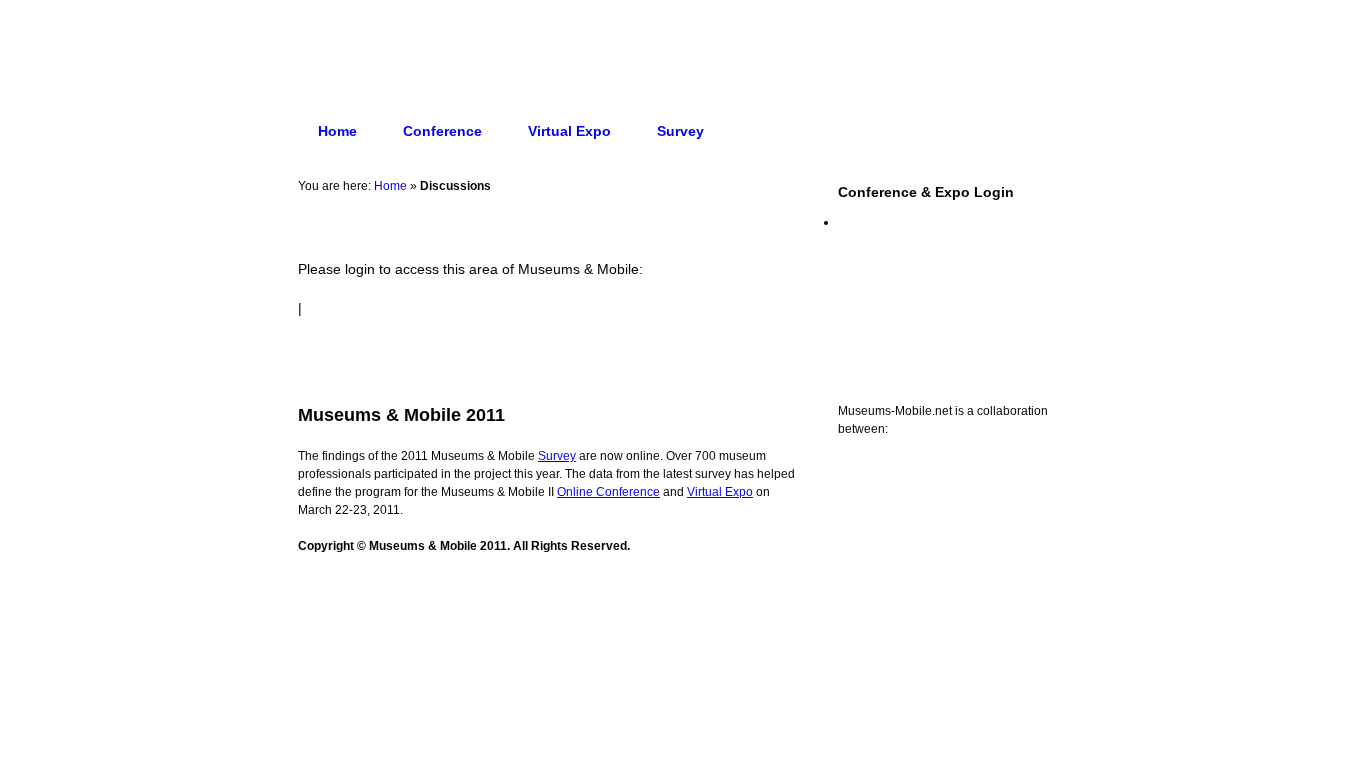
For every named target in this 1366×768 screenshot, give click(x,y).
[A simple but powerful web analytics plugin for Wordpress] (683, 622)
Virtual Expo (569, 131)
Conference (442, 131)
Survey (680, 131)
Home (337, 131)
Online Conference (608, 492)
